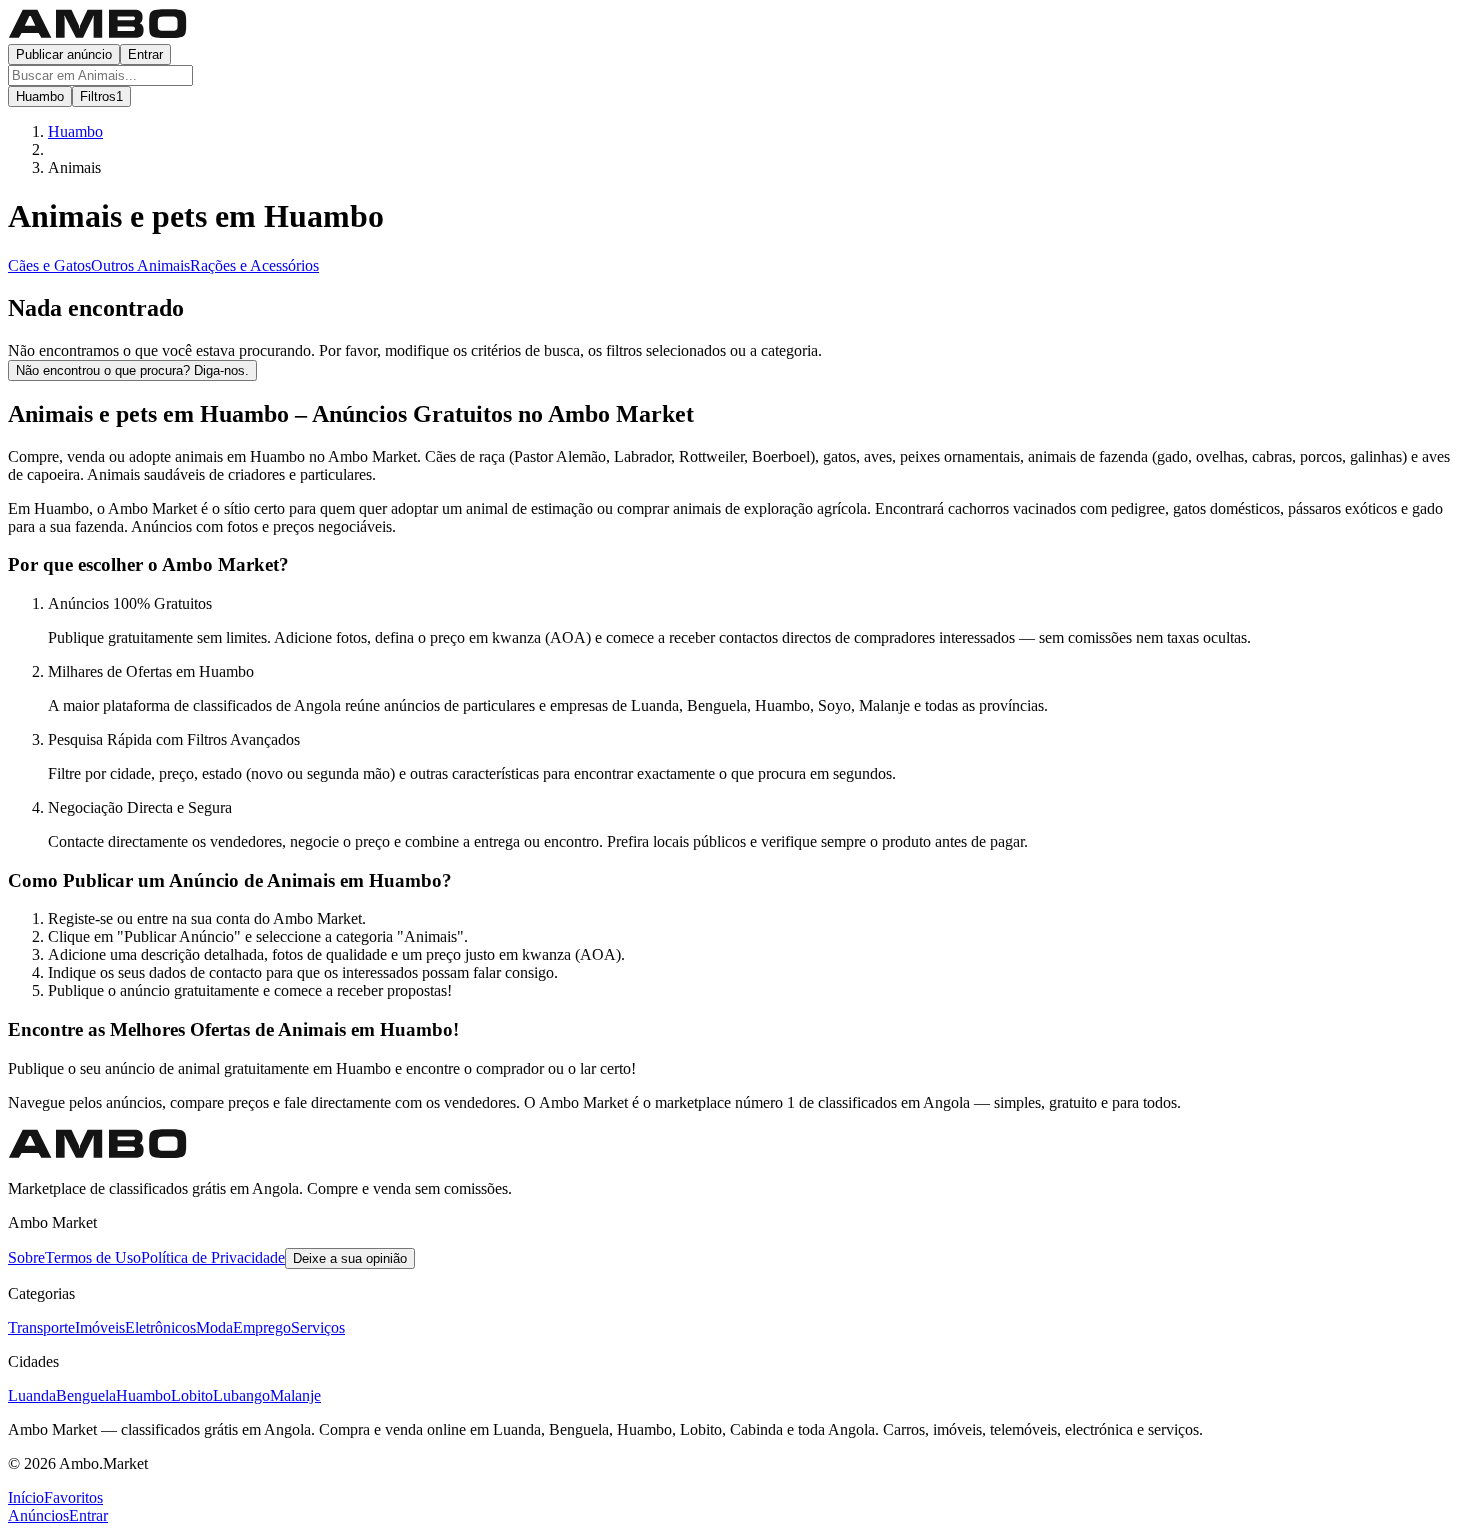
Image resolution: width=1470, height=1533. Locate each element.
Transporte (41, 1327)
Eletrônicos (160, 1327)
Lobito (192, 1395)
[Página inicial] (98, 34)
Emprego (262, 1327)
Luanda (32, 1395)
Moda (214, 1327)
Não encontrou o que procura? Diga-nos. (132, 370)
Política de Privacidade (213, 1257)
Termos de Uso (93, 1257)
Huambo (143, 1395)
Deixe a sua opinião (350, 1258)
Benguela (86, 1395)
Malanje (295, 1395)
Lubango (241, 1395)
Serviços (318, 1327)
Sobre (26, 1257)
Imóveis (100, 1327)
